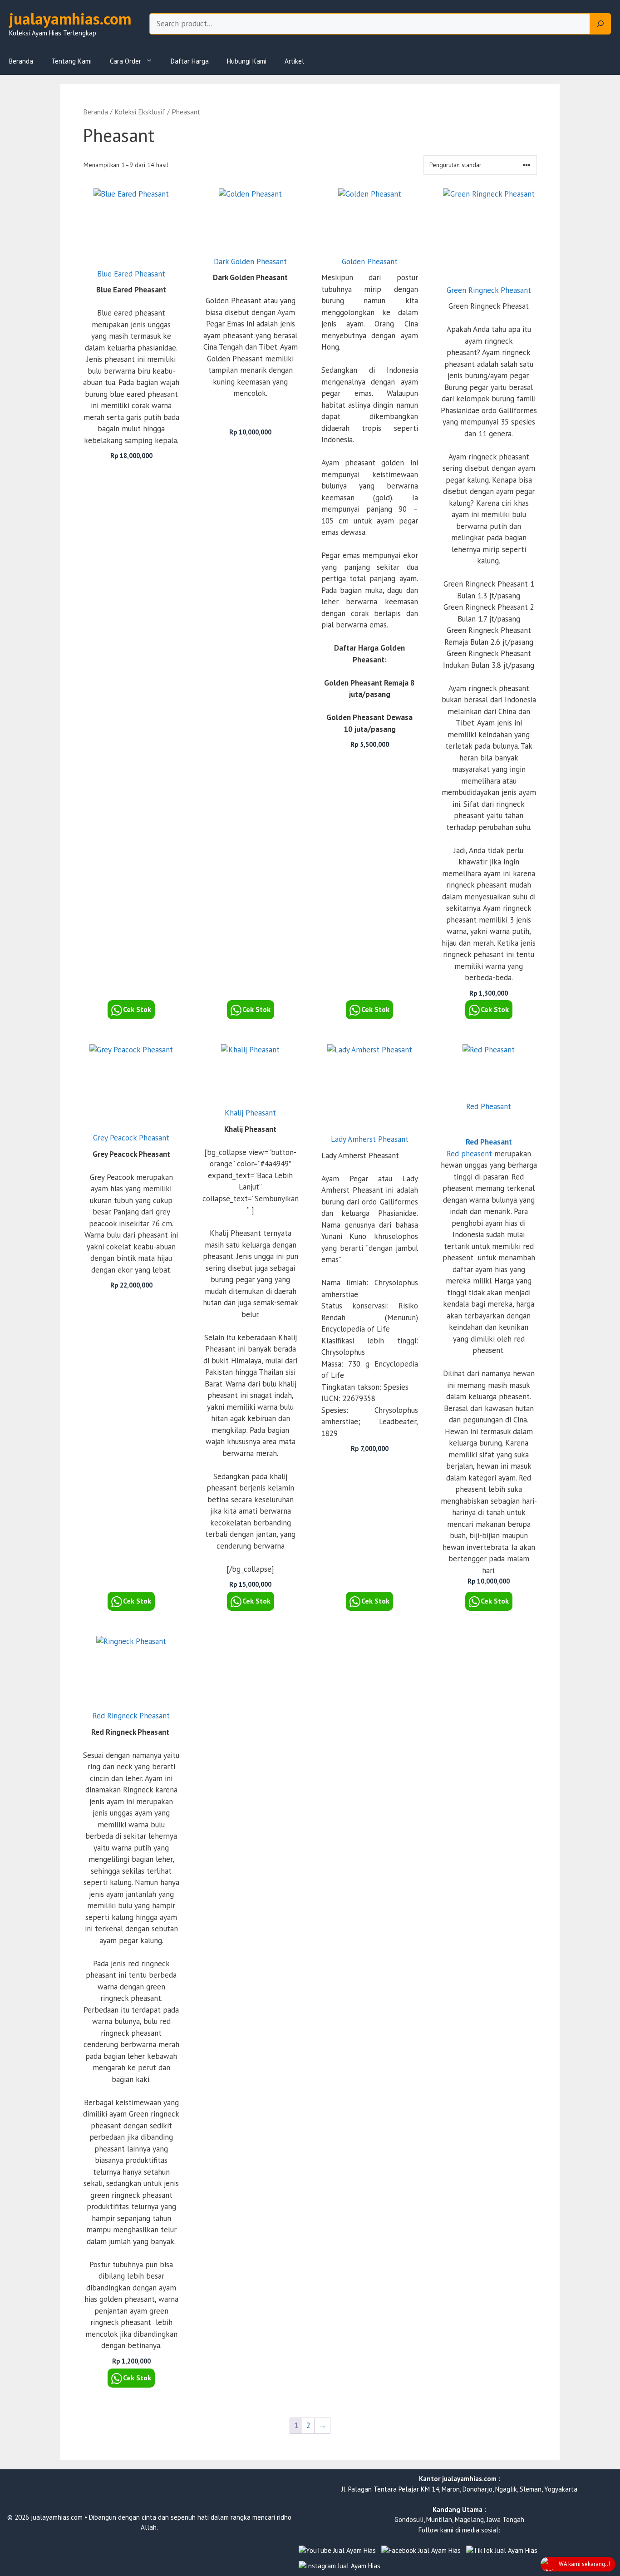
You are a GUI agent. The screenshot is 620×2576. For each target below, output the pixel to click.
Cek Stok (137, 1009)
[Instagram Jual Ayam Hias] (340, 2566)
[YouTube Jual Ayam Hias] (337, 2551)
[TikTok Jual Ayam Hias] (502, 2551)
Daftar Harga (190, 61)
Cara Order (125, 61)
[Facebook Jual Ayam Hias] (421, 2551)
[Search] (600, 24)
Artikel (294, 61)
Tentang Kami (71, 61)
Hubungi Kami (247, 61)
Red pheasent (469, 1154)
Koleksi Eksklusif (140, 112)
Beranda (21, 61)
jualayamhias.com (70, 19)
